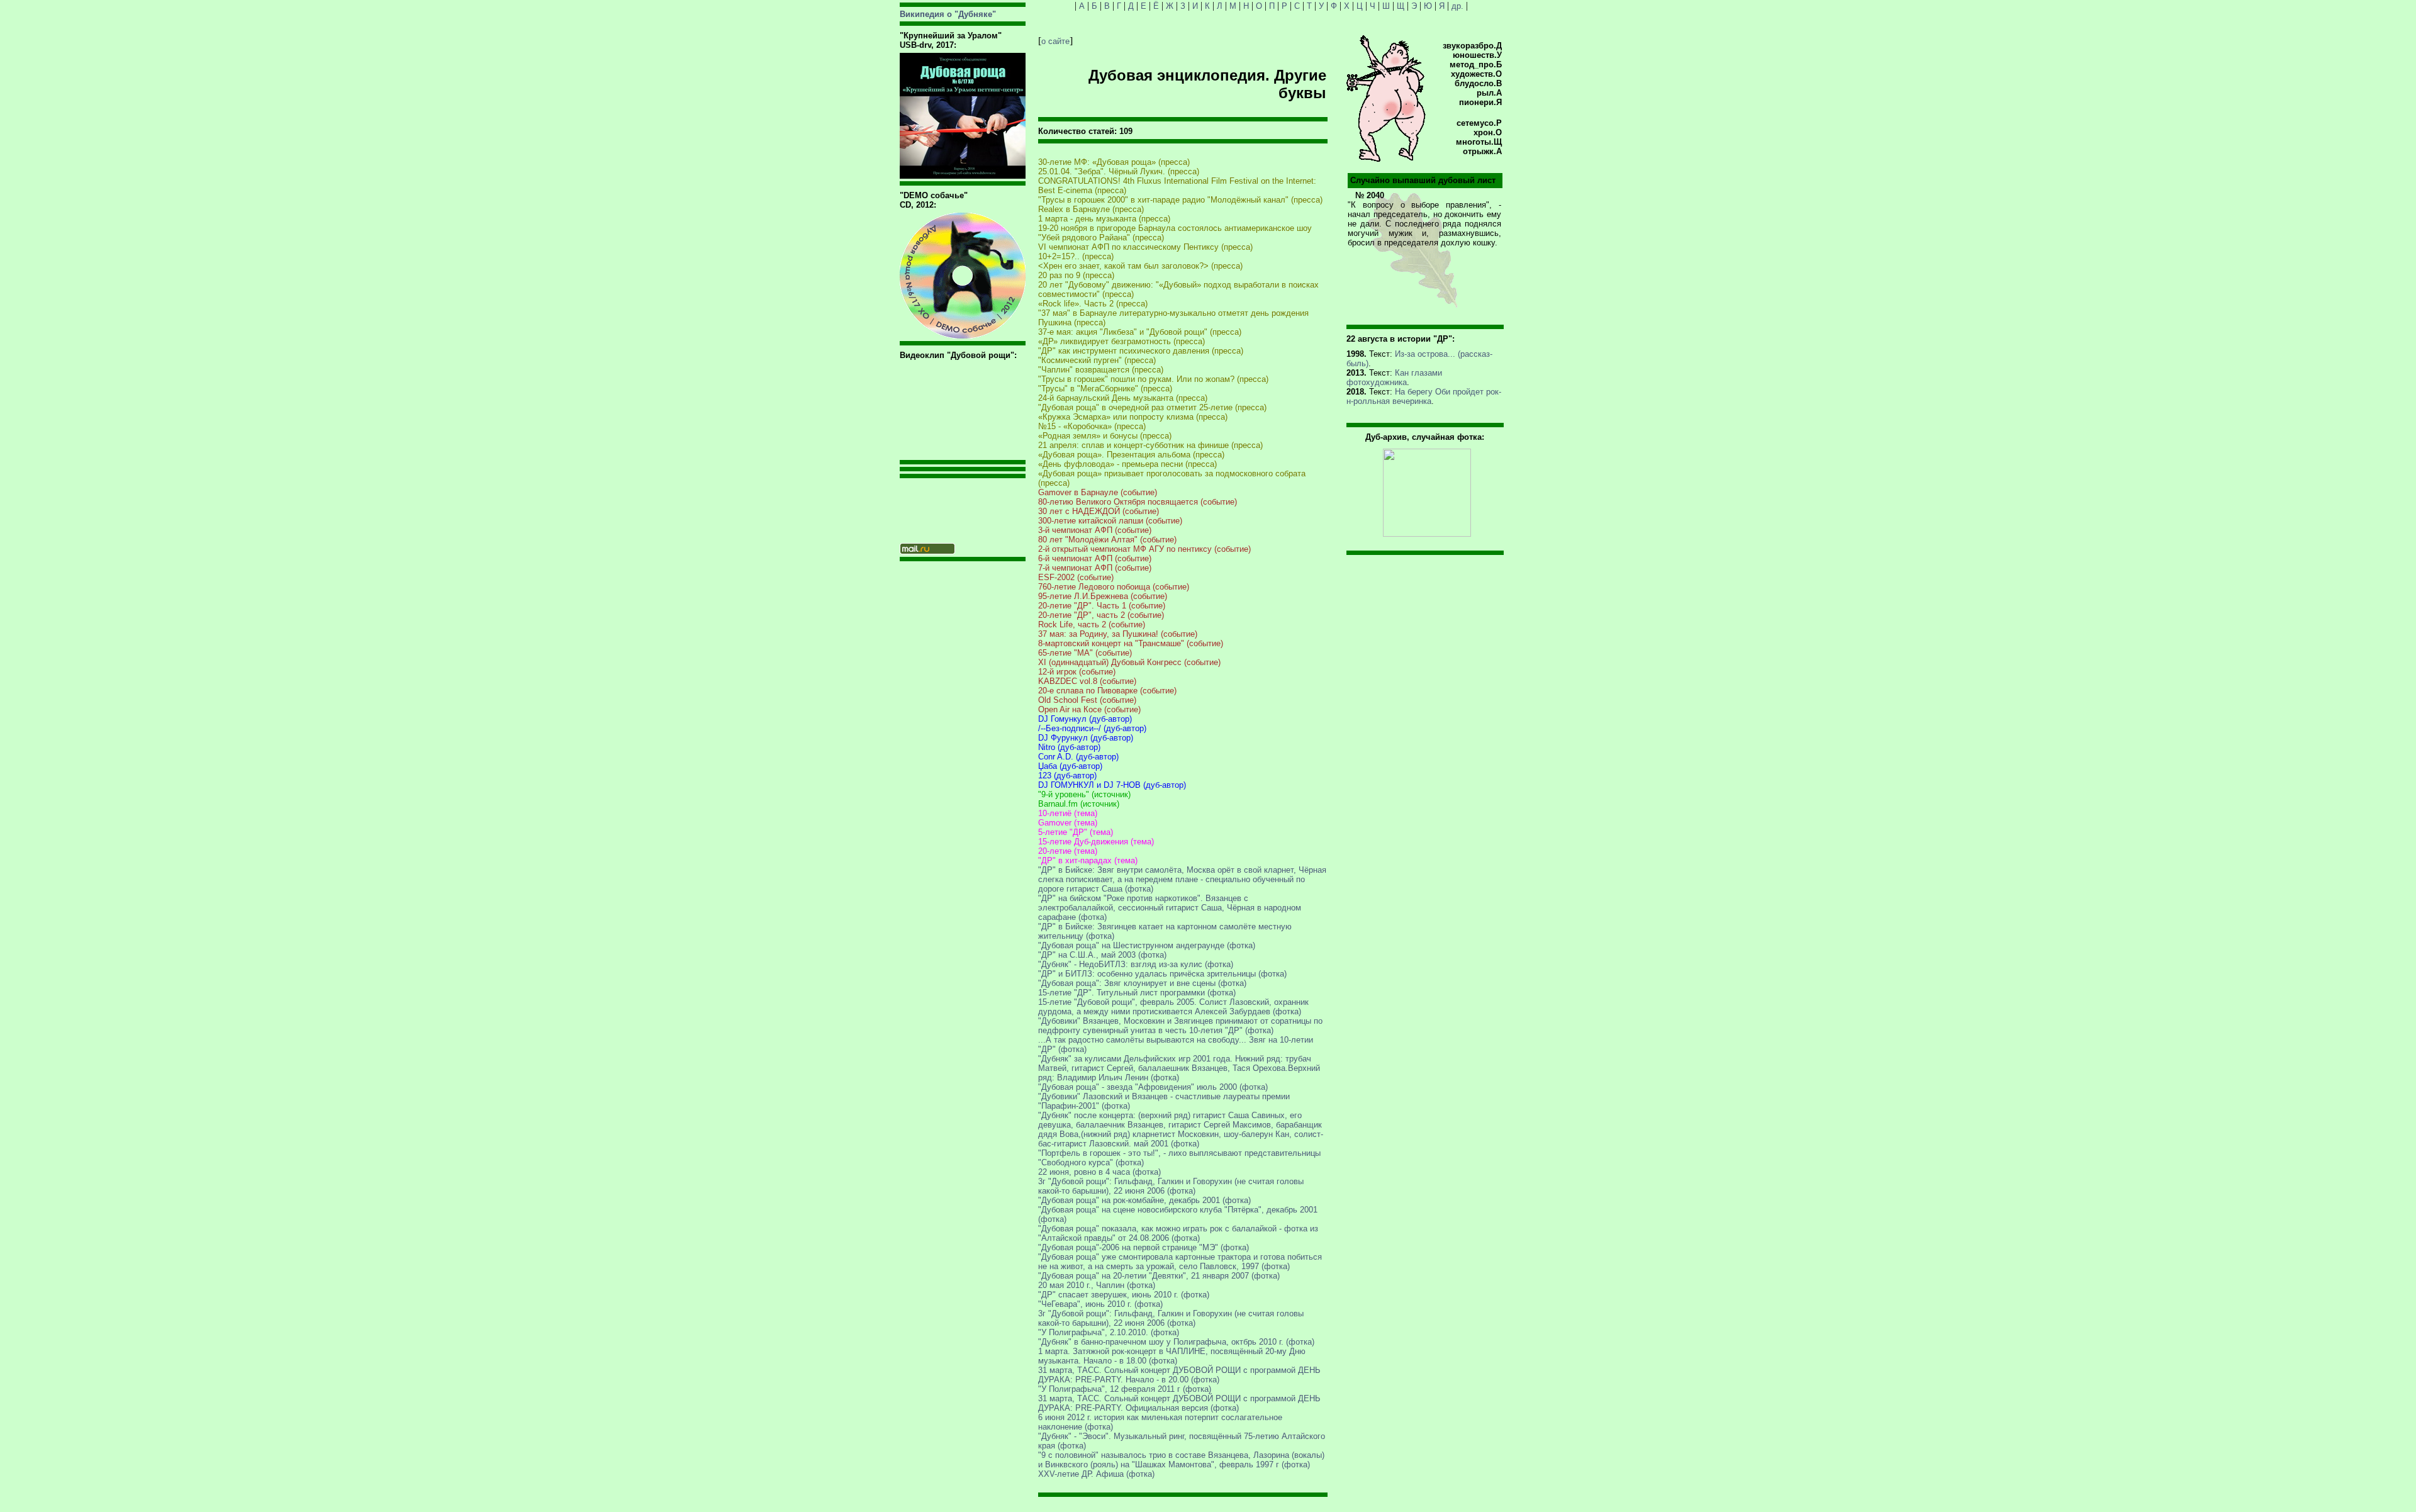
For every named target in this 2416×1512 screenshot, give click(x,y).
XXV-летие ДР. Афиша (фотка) (1096, 1474)
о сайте (1055, 41)
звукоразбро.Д (1472, 46)
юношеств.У (1477, 55)
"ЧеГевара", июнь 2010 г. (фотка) (1100, 1304)
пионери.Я (1480, 102)
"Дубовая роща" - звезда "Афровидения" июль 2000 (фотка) (1153, 1087)
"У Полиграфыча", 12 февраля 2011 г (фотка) (1125, 1389)
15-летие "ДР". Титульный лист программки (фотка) (1137, 993)
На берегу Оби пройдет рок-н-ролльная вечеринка (1424, 396)
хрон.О (1488, 132)
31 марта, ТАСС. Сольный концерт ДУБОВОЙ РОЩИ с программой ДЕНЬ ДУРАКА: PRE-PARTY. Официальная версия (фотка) (1179, 1403)
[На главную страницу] (1386, 159)
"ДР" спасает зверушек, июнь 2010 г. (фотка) (1124, 1295)
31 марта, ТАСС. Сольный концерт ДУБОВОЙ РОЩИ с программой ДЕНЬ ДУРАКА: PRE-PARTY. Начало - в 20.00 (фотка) (1179, 1375)
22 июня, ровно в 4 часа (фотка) (1099, 1172)
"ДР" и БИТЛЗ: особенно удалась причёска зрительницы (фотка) (1162, 974)
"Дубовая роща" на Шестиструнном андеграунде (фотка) (1147, 945)
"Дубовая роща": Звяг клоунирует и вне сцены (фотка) (1142, 983)
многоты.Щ (1479, 142)
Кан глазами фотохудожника (1394, 378)
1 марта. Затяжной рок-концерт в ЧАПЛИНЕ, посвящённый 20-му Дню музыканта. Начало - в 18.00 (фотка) (1172, 1356)
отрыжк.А (1482, 151)
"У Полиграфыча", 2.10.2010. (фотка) (1109, 1332)
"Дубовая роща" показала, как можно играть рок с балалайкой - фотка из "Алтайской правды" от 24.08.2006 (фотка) (1178, 1233)
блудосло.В (1478, 83)
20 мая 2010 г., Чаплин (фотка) (1097, 1285)
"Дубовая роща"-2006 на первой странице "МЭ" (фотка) (1144, 1247)
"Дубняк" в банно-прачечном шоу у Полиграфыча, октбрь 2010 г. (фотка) (1176, 1342)
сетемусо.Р (1479, 123)
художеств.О (1476, 74)
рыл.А (1489, 93)
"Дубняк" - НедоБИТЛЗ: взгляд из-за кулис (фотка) (1136, 964)
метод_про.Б (1476, 64)
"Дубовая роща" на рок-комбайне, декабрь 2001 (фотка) (1144, 1200)
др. (1457, 6)
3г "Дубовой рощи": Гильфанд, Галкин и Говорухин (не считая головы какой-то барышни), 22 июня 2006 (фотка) (1171, 1186)
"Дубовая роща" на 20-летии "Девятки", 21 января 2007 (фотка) (1159, 1276)
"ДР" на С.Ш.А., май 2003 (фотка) (1102, 955)
